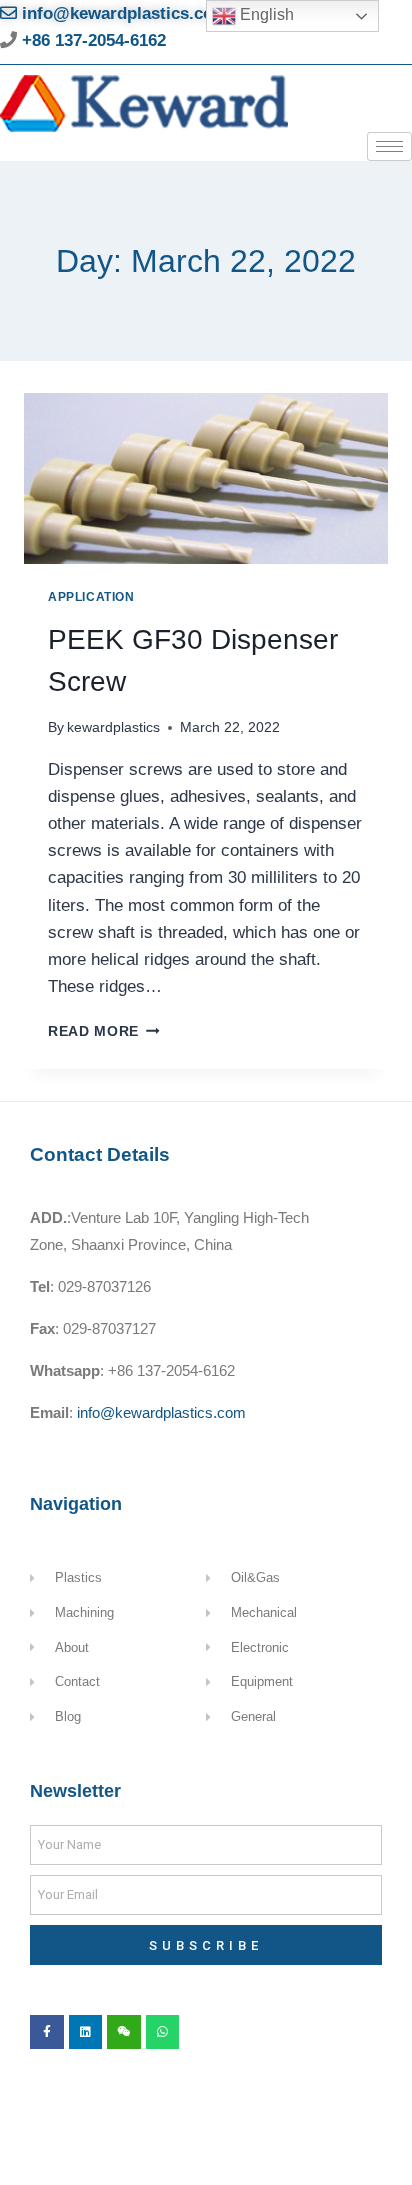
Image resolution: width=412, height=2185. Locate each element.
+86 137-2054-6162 (91, 40)
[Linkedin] (86, 2032)
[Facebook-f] (47, 2032)
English (265, 14)
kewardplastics (113, 727)
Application (91, 597)
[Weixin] (124, 2032)
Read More (104, 1031)
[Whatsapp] (163, 2032)
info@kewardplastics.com (122, 13)
